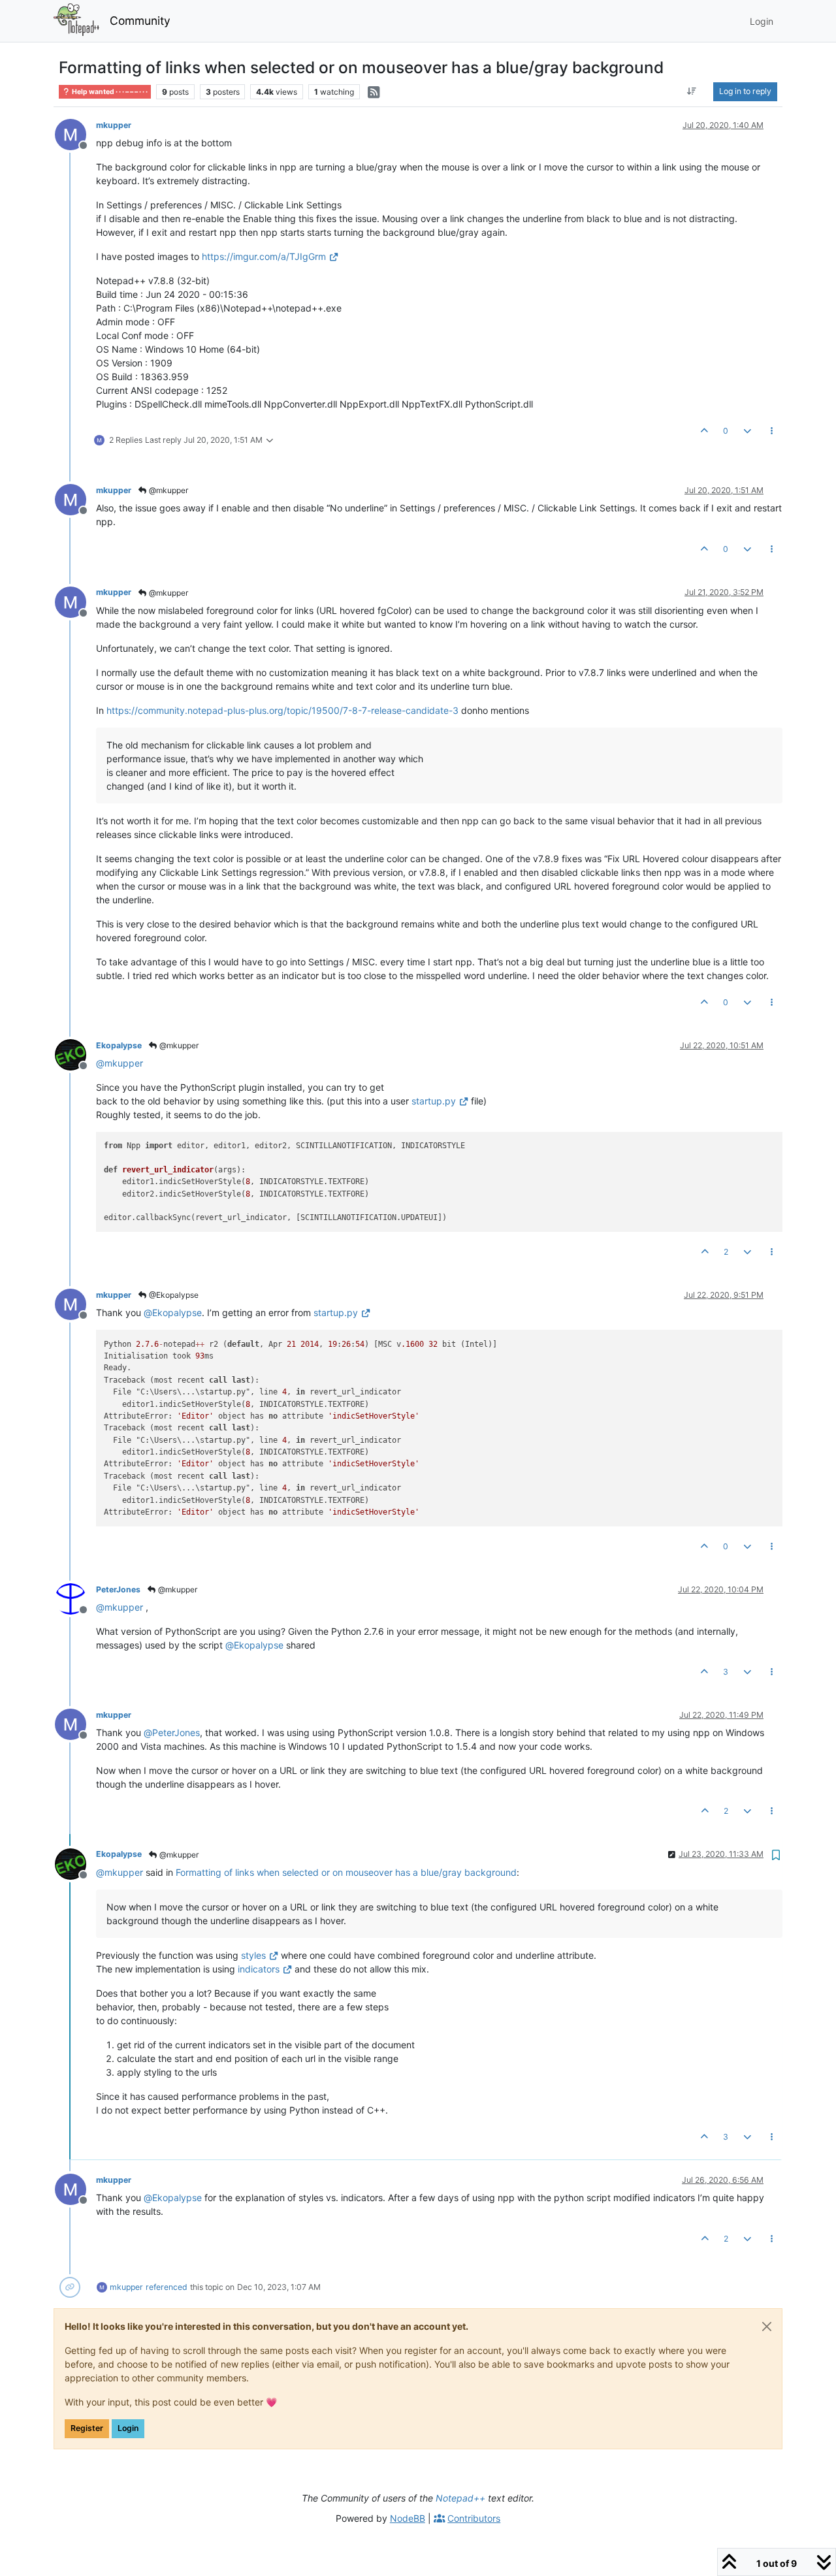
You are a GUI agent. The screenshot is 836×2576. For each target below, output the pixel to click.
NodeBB (408, 2518)
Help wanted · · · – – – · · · (109, 92)
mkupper (114, 125)
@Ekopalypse (173, 1295)
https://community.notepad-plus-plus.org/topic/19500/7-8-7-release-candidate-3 (282, 710)
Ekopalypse (119, 1045)
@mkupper (168, 490)
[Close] (767, 2326)
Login (128, 2428)
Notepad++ (460, 2498)
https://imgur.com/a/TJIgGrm (264, 256)
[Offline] (75, 134)
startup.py (434, 1101)
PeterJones (118, 1589)
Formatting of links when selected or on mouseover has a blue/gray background (346, 1872)
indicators (259, 1969)
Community (140, 21)
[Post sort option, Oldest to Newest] (692, 91)
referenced (167, 2287)
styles (253, 1955)
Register (87, 2428)
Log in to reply (745, 91)
